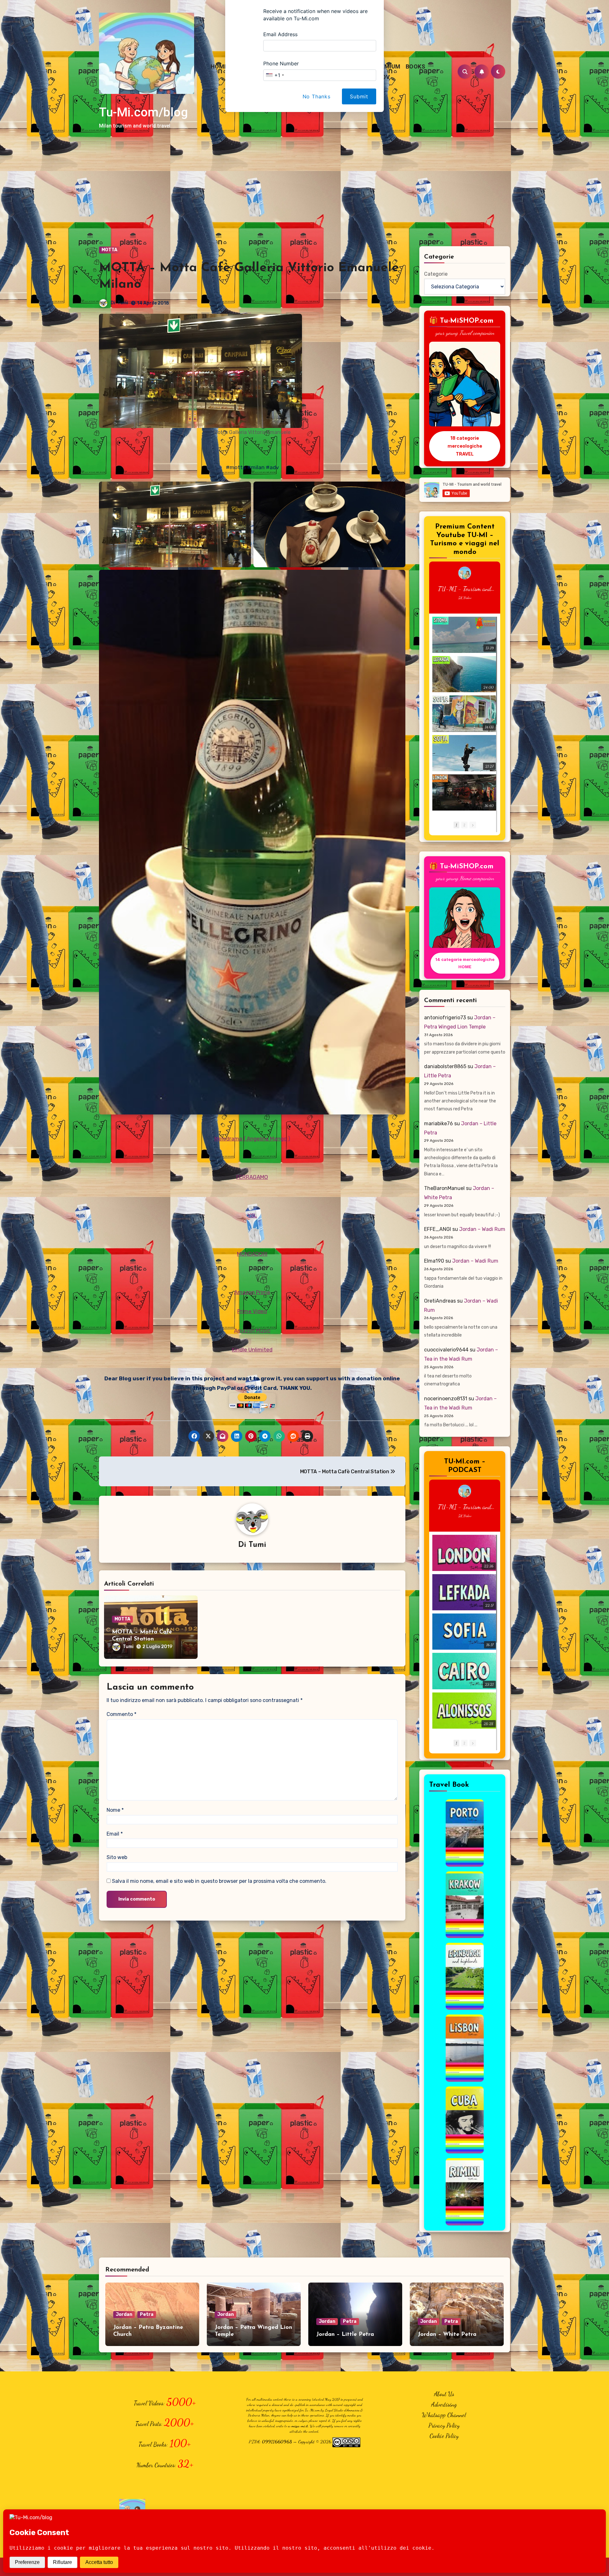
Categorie (436, 274)
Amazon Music (252, 1331)
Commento (121, 1714)
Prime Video (252, 1311)
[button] (473, 825)
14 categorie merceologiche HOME (465, 963)
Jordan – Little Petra (345, 2335)
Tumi (123, 303)
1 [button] (456, 825)
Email (115, 1834)
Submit (359, 96)
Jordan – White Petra (447, 2335)
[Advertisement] (304, 199)
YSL (252, 1215)
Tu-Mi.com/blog (143, 112)
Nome (115, 1810)
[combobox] (275, 75)
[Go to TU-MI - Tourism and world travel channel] (465, 573)
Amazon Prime (252, 1292)
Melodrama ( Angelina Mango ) (252, 1139)
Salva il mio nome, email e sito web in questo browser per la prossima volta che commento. (219, 1881)
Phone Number (281, 63)
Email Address (280, 34)
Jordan (124, 2314)
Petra (147, 2314)
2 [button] (464, 825)
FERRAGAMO (252, 1177)
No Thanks (317, 96)
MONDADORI (252, 1254)
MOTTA (109, 250)
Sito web (117, 1857)
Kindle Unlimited (252, 1350)
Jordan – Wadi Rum (482, 1229)
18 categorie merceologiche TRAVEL (465, 446)
